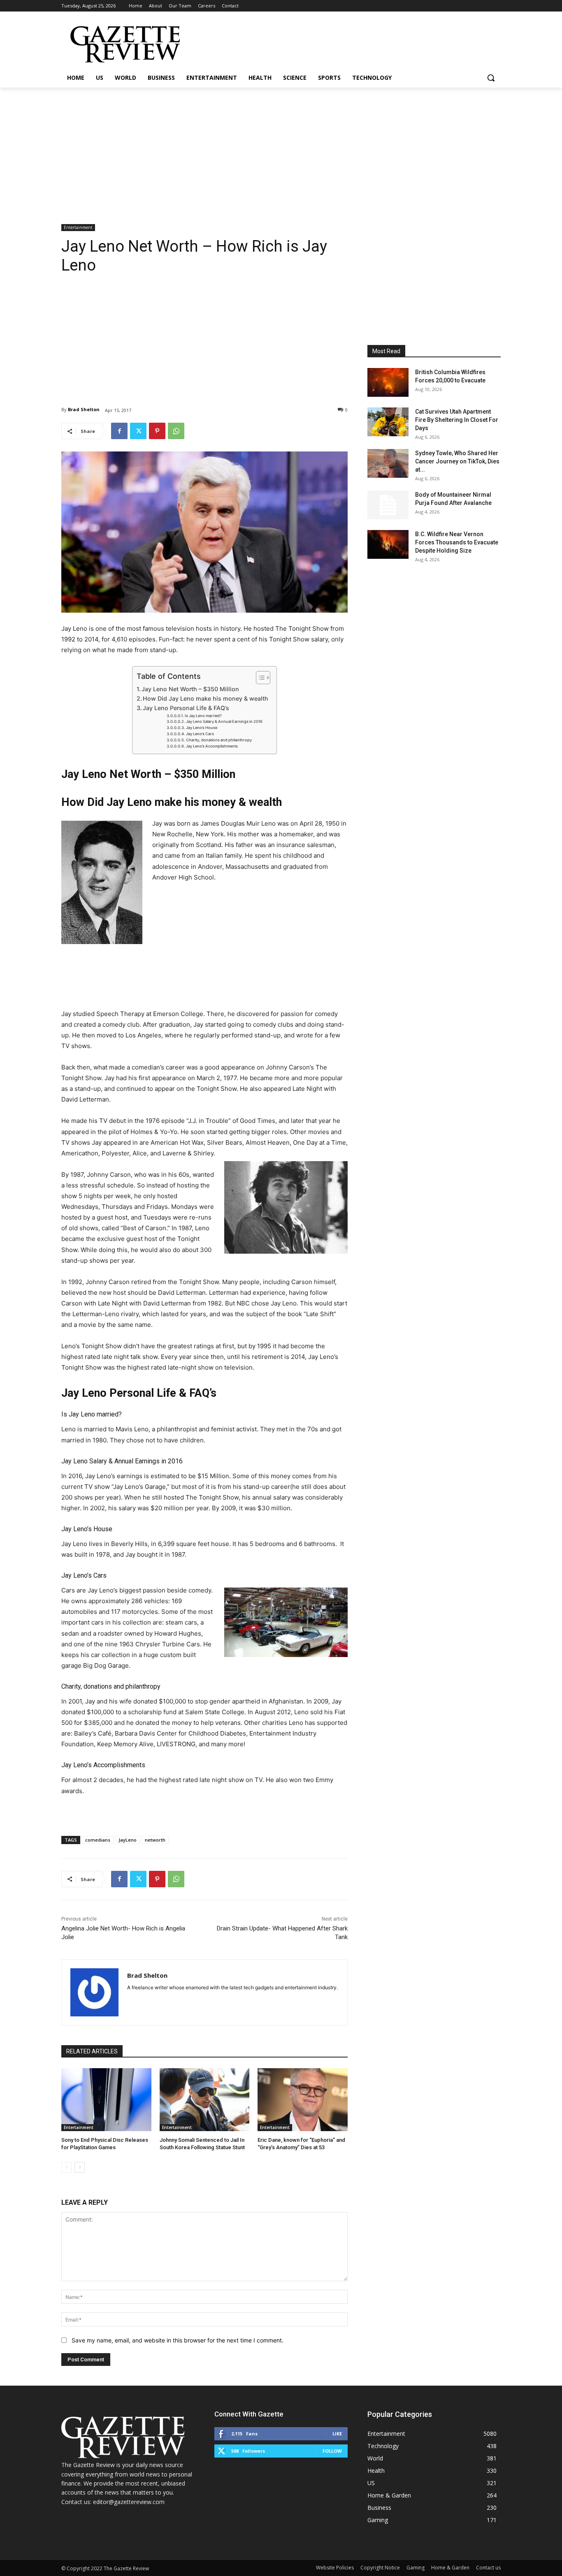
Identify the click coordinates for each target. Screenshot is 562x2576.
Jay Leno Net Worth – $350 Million (190, 689)
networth (155, 1840)
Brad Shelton (84, 409)
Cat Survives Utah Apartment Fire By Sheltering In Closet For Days (457, 420)
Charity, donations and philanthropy (219, 740)
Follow (332, 2451)
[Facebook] (119, 431)
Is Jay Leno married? (203, 716)
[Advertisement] (281, 149)
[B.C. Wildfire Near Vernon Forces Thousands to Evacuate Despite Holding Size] (388, 544)
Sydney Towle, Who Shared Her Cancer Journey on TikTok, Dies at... (457, 461)
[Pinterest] (157, 431)
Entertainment (78, 227)
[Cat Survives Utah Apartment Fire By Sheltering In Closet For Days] (388, 422)
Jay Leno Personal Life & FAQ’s (186, 708)
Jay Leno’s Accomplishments (212, 746)
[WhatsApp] (176, 431)
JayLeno (128, 1840)
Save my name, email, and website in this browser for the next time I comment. (178, 2340)
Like (337, 2434)
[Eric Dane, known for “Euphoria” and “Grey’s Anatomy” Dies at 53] (303, 2100)
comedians (98, 1840)
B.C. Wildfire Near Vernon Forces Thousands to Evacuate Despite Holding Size (457, 542)
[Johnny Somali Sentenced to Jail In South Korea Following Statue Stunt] (205, 2100)
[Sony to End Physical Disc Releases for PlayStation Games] (106, 2100)
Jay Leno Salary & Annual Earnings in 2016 (224, 721)
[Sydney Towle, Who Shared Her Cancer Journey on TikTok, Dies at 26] (388, 463)
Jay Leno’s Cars (200, 734)
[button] (491, 78)
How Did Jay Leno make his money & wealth (206, 698)
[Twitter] (138, 431)
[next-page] (80, 2167)
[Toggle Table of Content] (259, 678)
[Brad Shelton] (94, 1992)
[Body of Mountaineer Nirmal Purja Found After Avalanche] (388, 505)
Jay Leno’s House (202, 728)
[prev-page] (66, 2167)
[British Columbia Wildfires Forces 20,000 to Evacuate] (388, 382)
